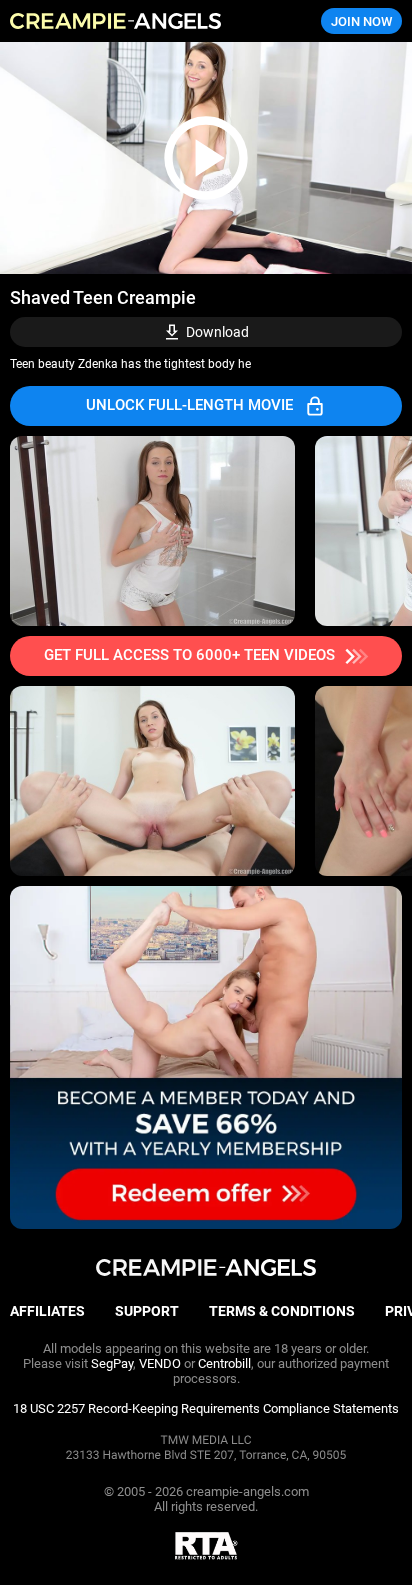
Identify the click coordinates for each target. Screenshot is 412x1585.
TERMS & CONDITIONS (282, 1311)
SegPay (112, 1363)
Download (217, 332)
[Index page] (137, 21)
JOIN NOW (361, 21)
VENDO (160, 1363)
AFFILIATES (47, 1311)
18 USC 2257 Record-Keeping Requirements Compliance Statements (206, 1408)
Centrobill (224, 1363)
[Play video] (206, 158)
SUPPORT (147, 1311)
